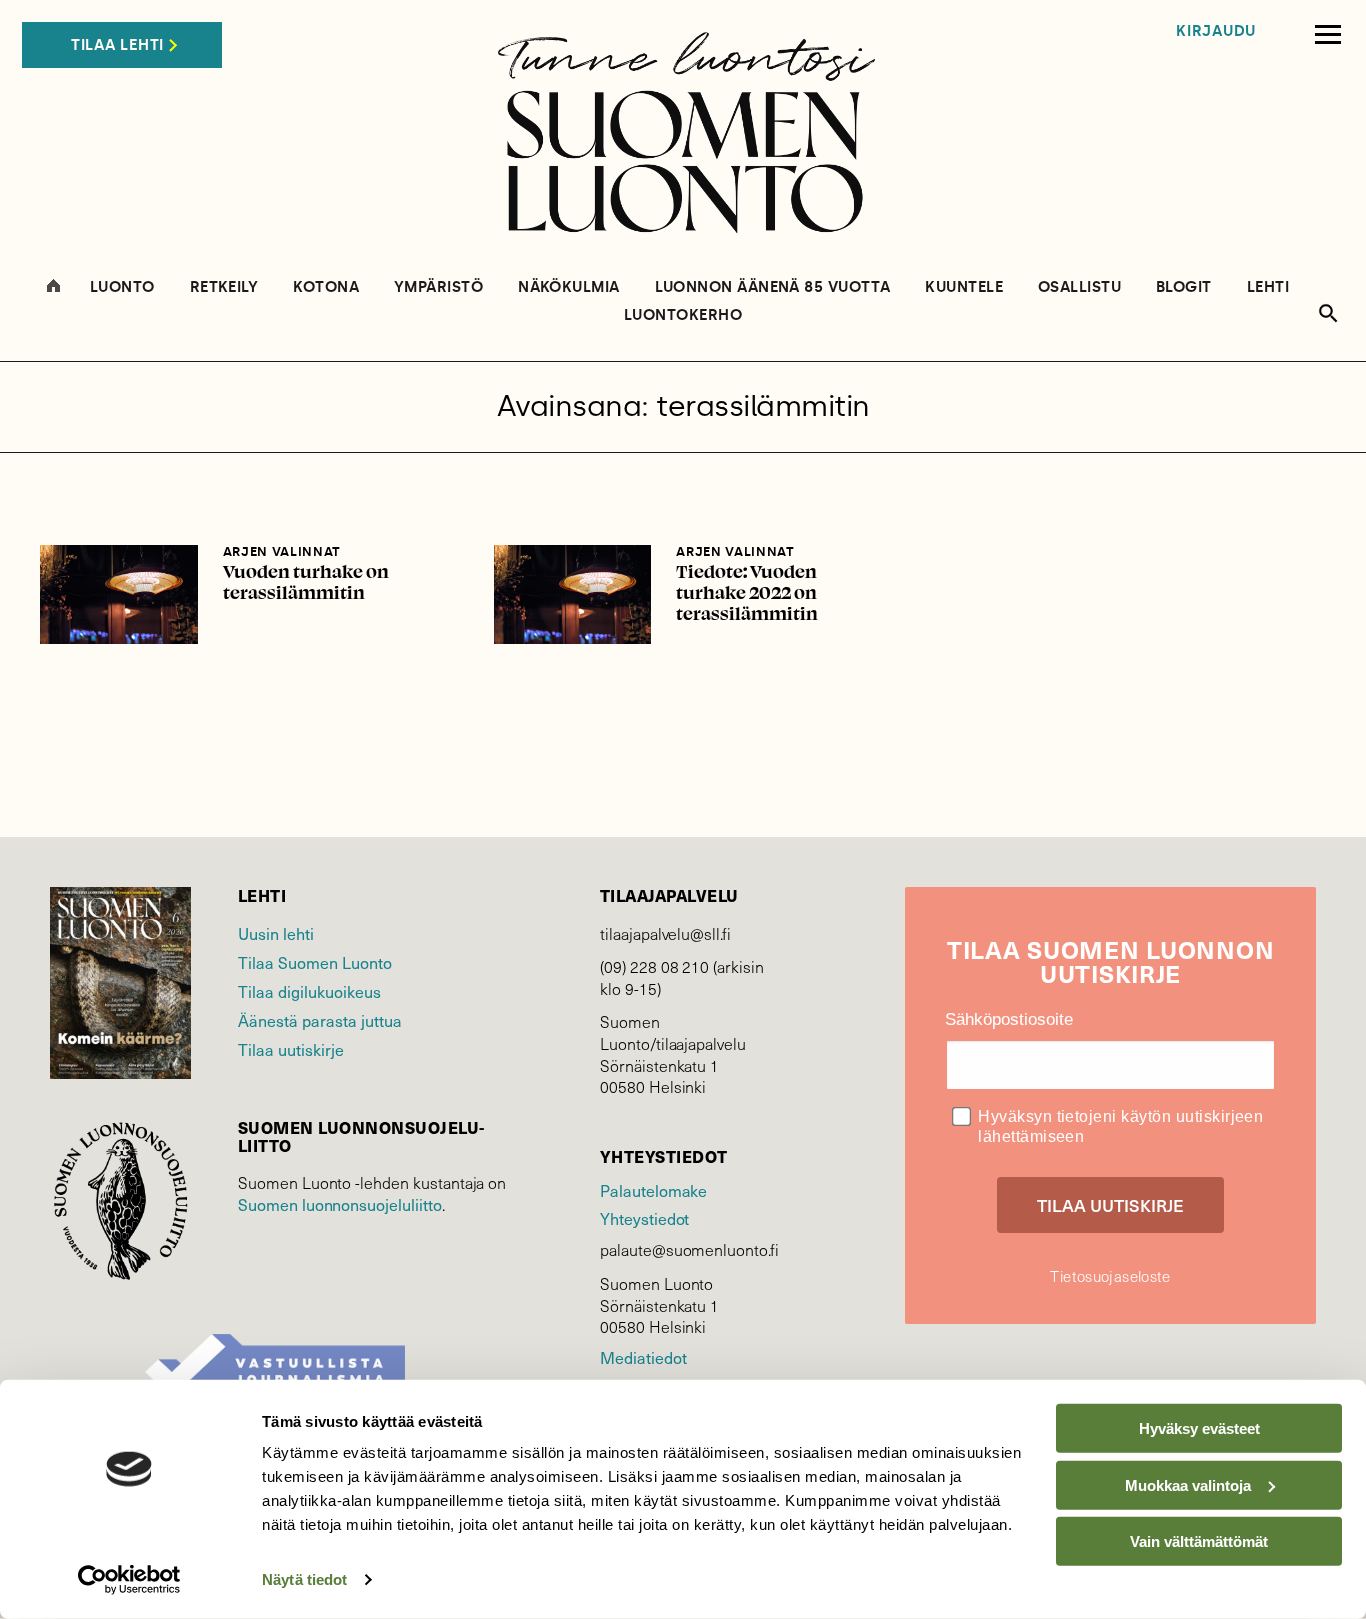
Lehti (1268, 287)
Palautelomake (653, 1190)
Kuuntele (964, 287)
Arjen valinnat (282, 551)
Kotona (326, 287)
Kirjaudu (1216, 31)
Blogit (1184, 287)
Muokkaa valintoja (1188, 1484)
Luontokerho (683, 315)
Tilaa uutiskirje (291, 1049)
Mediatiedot (643, 1357)
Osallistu (1079, 287)
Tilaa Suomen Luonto (315, 962)
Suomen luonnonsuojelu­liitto (340, 1204)
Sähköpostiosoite (1009, 1019)
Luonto (122, 287)
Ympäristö (438, 287)
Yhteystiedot (644, 1218)
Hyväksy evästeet (1199, 1428)
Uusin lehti (276, 933)
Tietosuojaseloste (1110, 1276)
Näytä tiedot (304, 1579)
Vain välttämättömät (1199, 1541)
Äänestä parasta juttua (320, 1020)
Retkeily (224, 287)
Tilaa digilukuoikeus (309, 991)
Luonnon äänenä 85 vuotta (773, 287)
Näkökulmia (569, 287)
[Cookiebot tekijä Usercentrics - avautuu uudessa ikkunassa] (129, 1580)
